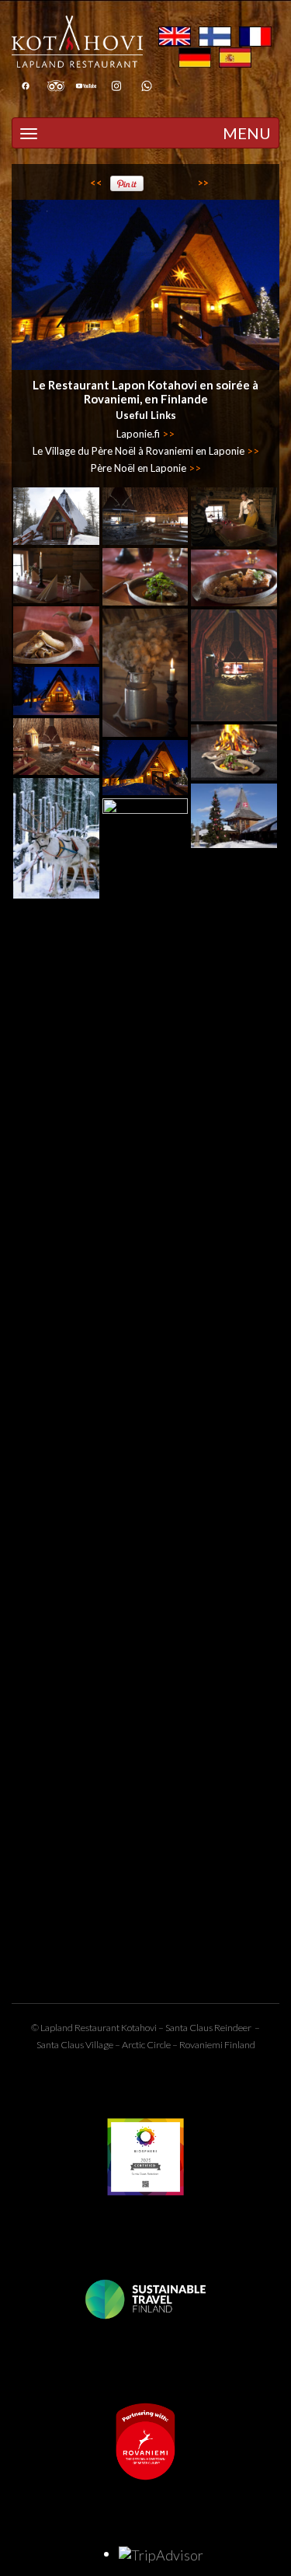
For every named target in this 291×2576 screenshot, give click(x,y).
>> (203, 183)
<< (96, 183)
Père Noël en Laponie (146, 468)
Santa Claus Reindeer (208, 2028)
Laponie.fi (145, 434)
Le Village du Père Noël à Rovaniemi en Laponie (146, 451)
